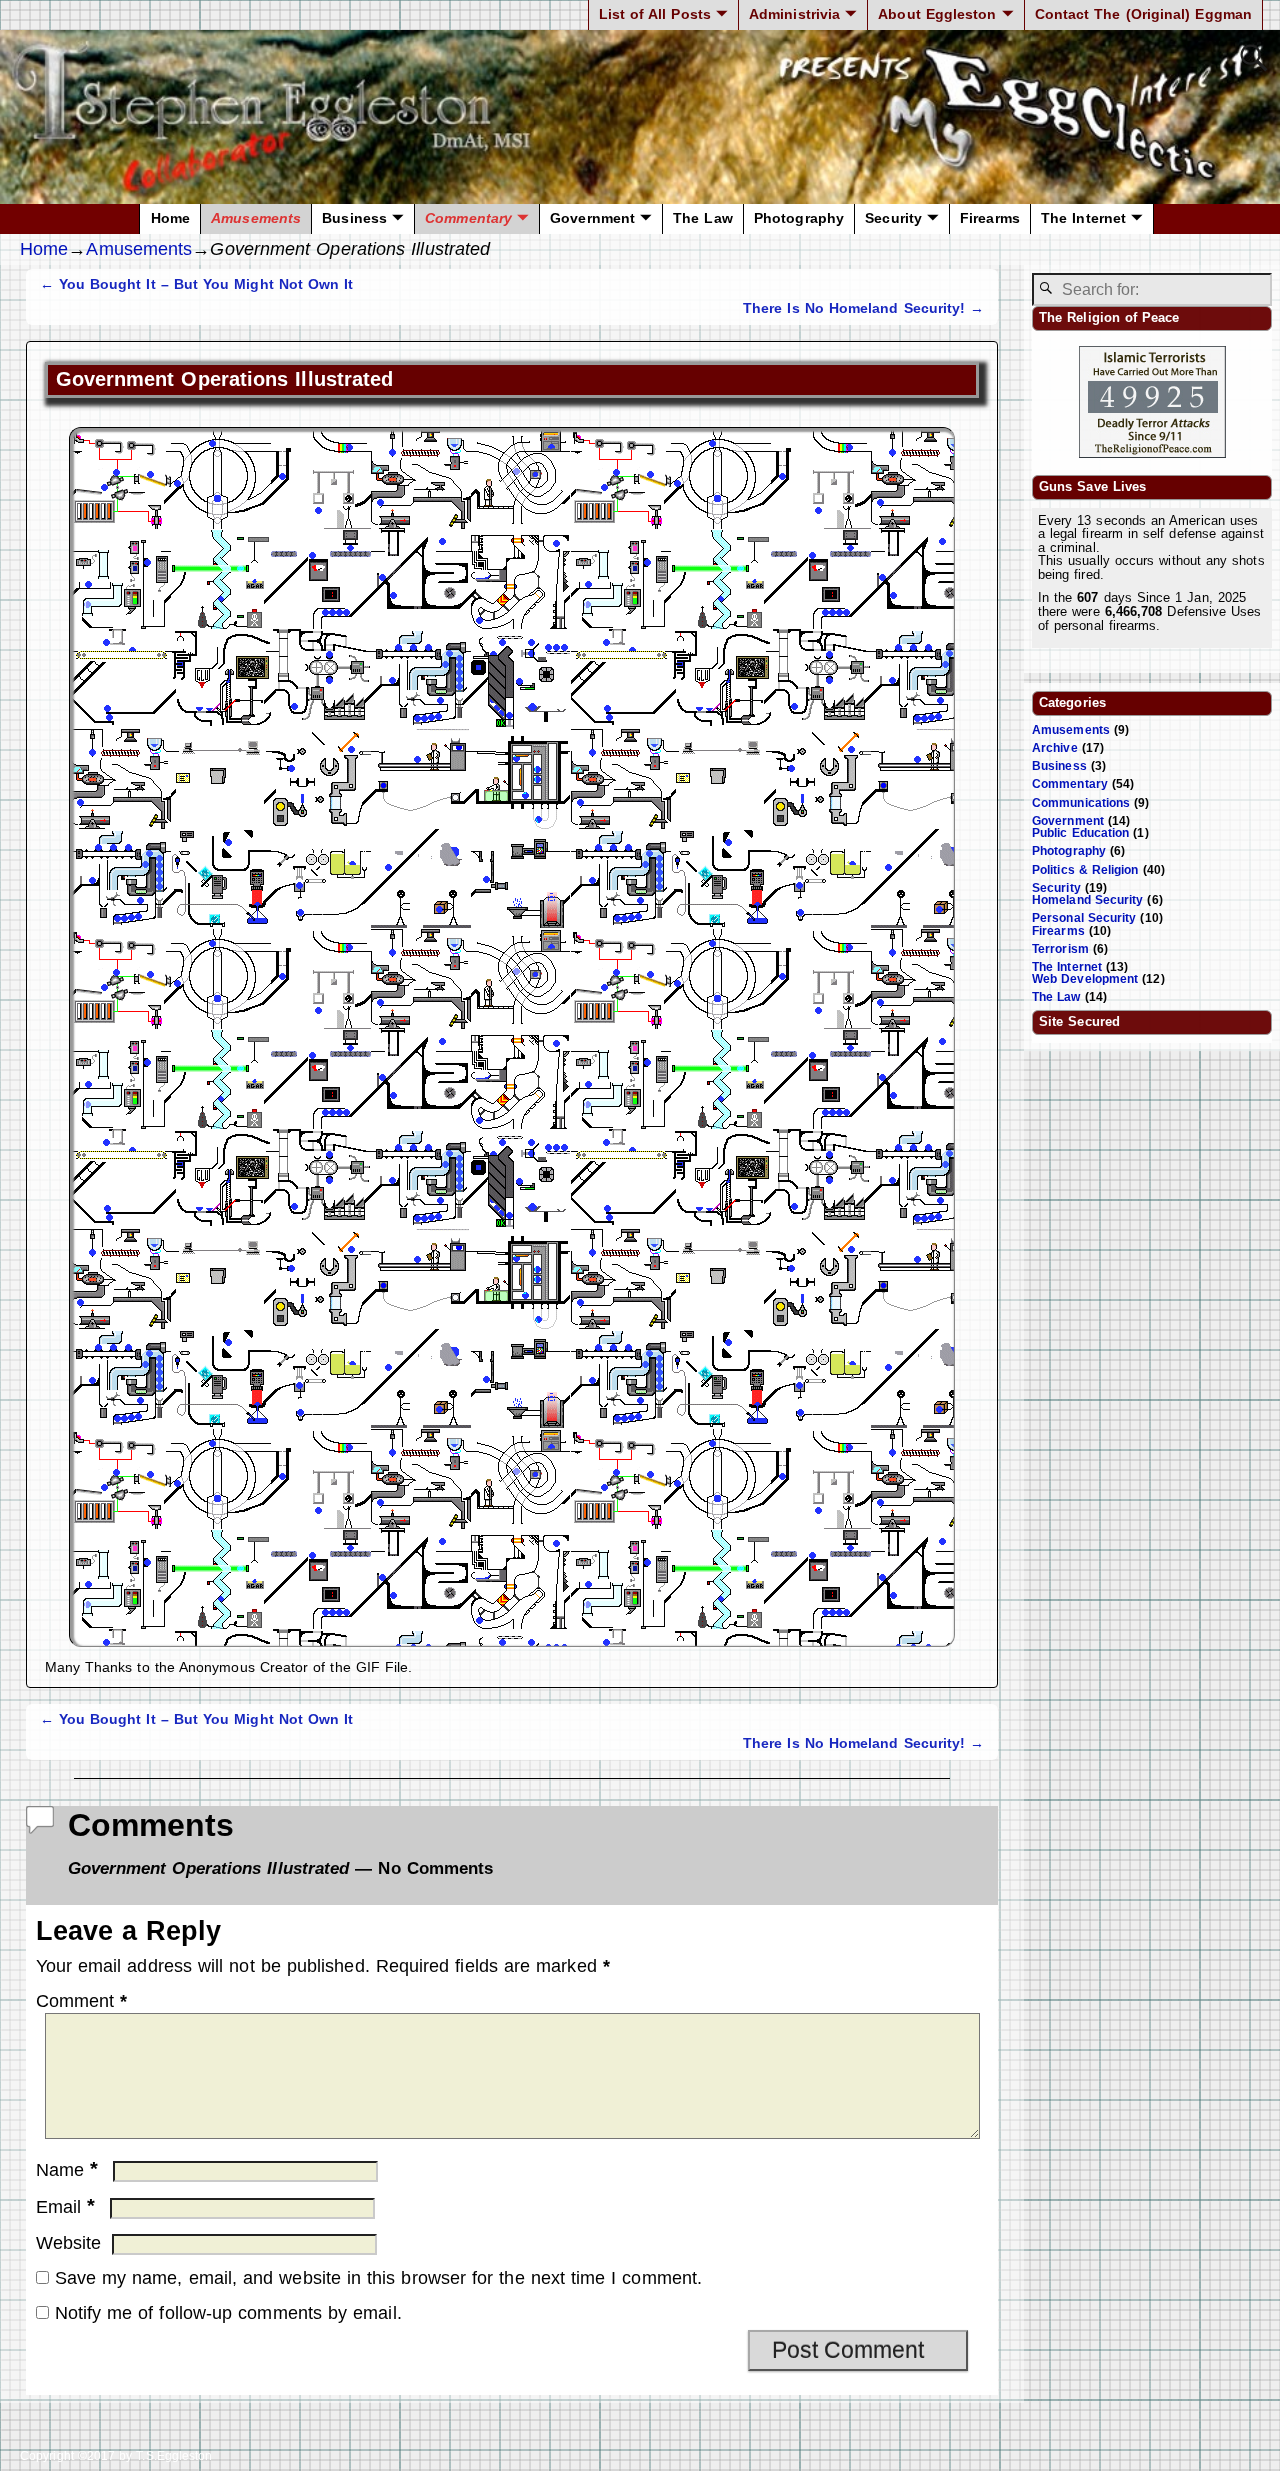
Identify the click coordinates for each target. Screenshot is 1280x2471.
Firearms (990, 218)
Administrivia (794, 14)
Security (893, 218)
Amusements (256, 218)
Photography (799, 218)
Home (170, 218)
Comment (82, 2001)
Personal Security (1084, 918)
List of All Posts (655, 14)
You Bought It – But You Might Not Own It (197, 284)
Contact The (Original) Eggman (1143, 14)
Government (592, 218)
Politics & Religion (1085, 870)
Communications (1081, 803)
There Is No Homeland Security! (863, 308)
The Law (703, 218)
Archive (1055, 748)
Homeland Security (1087, 900)
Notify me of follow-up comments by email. (228, 2313)
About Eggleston (937, 14)
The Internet (1083, 218)
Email (66, 2207)
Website (69, 2243)
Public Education (1080, 833)
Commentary (468, 218)
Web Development (1085, 979)
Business (354, 218)
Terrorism (1060, 949)
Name (67, 2170)
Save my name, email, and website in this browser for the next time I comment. (379, 2278)
